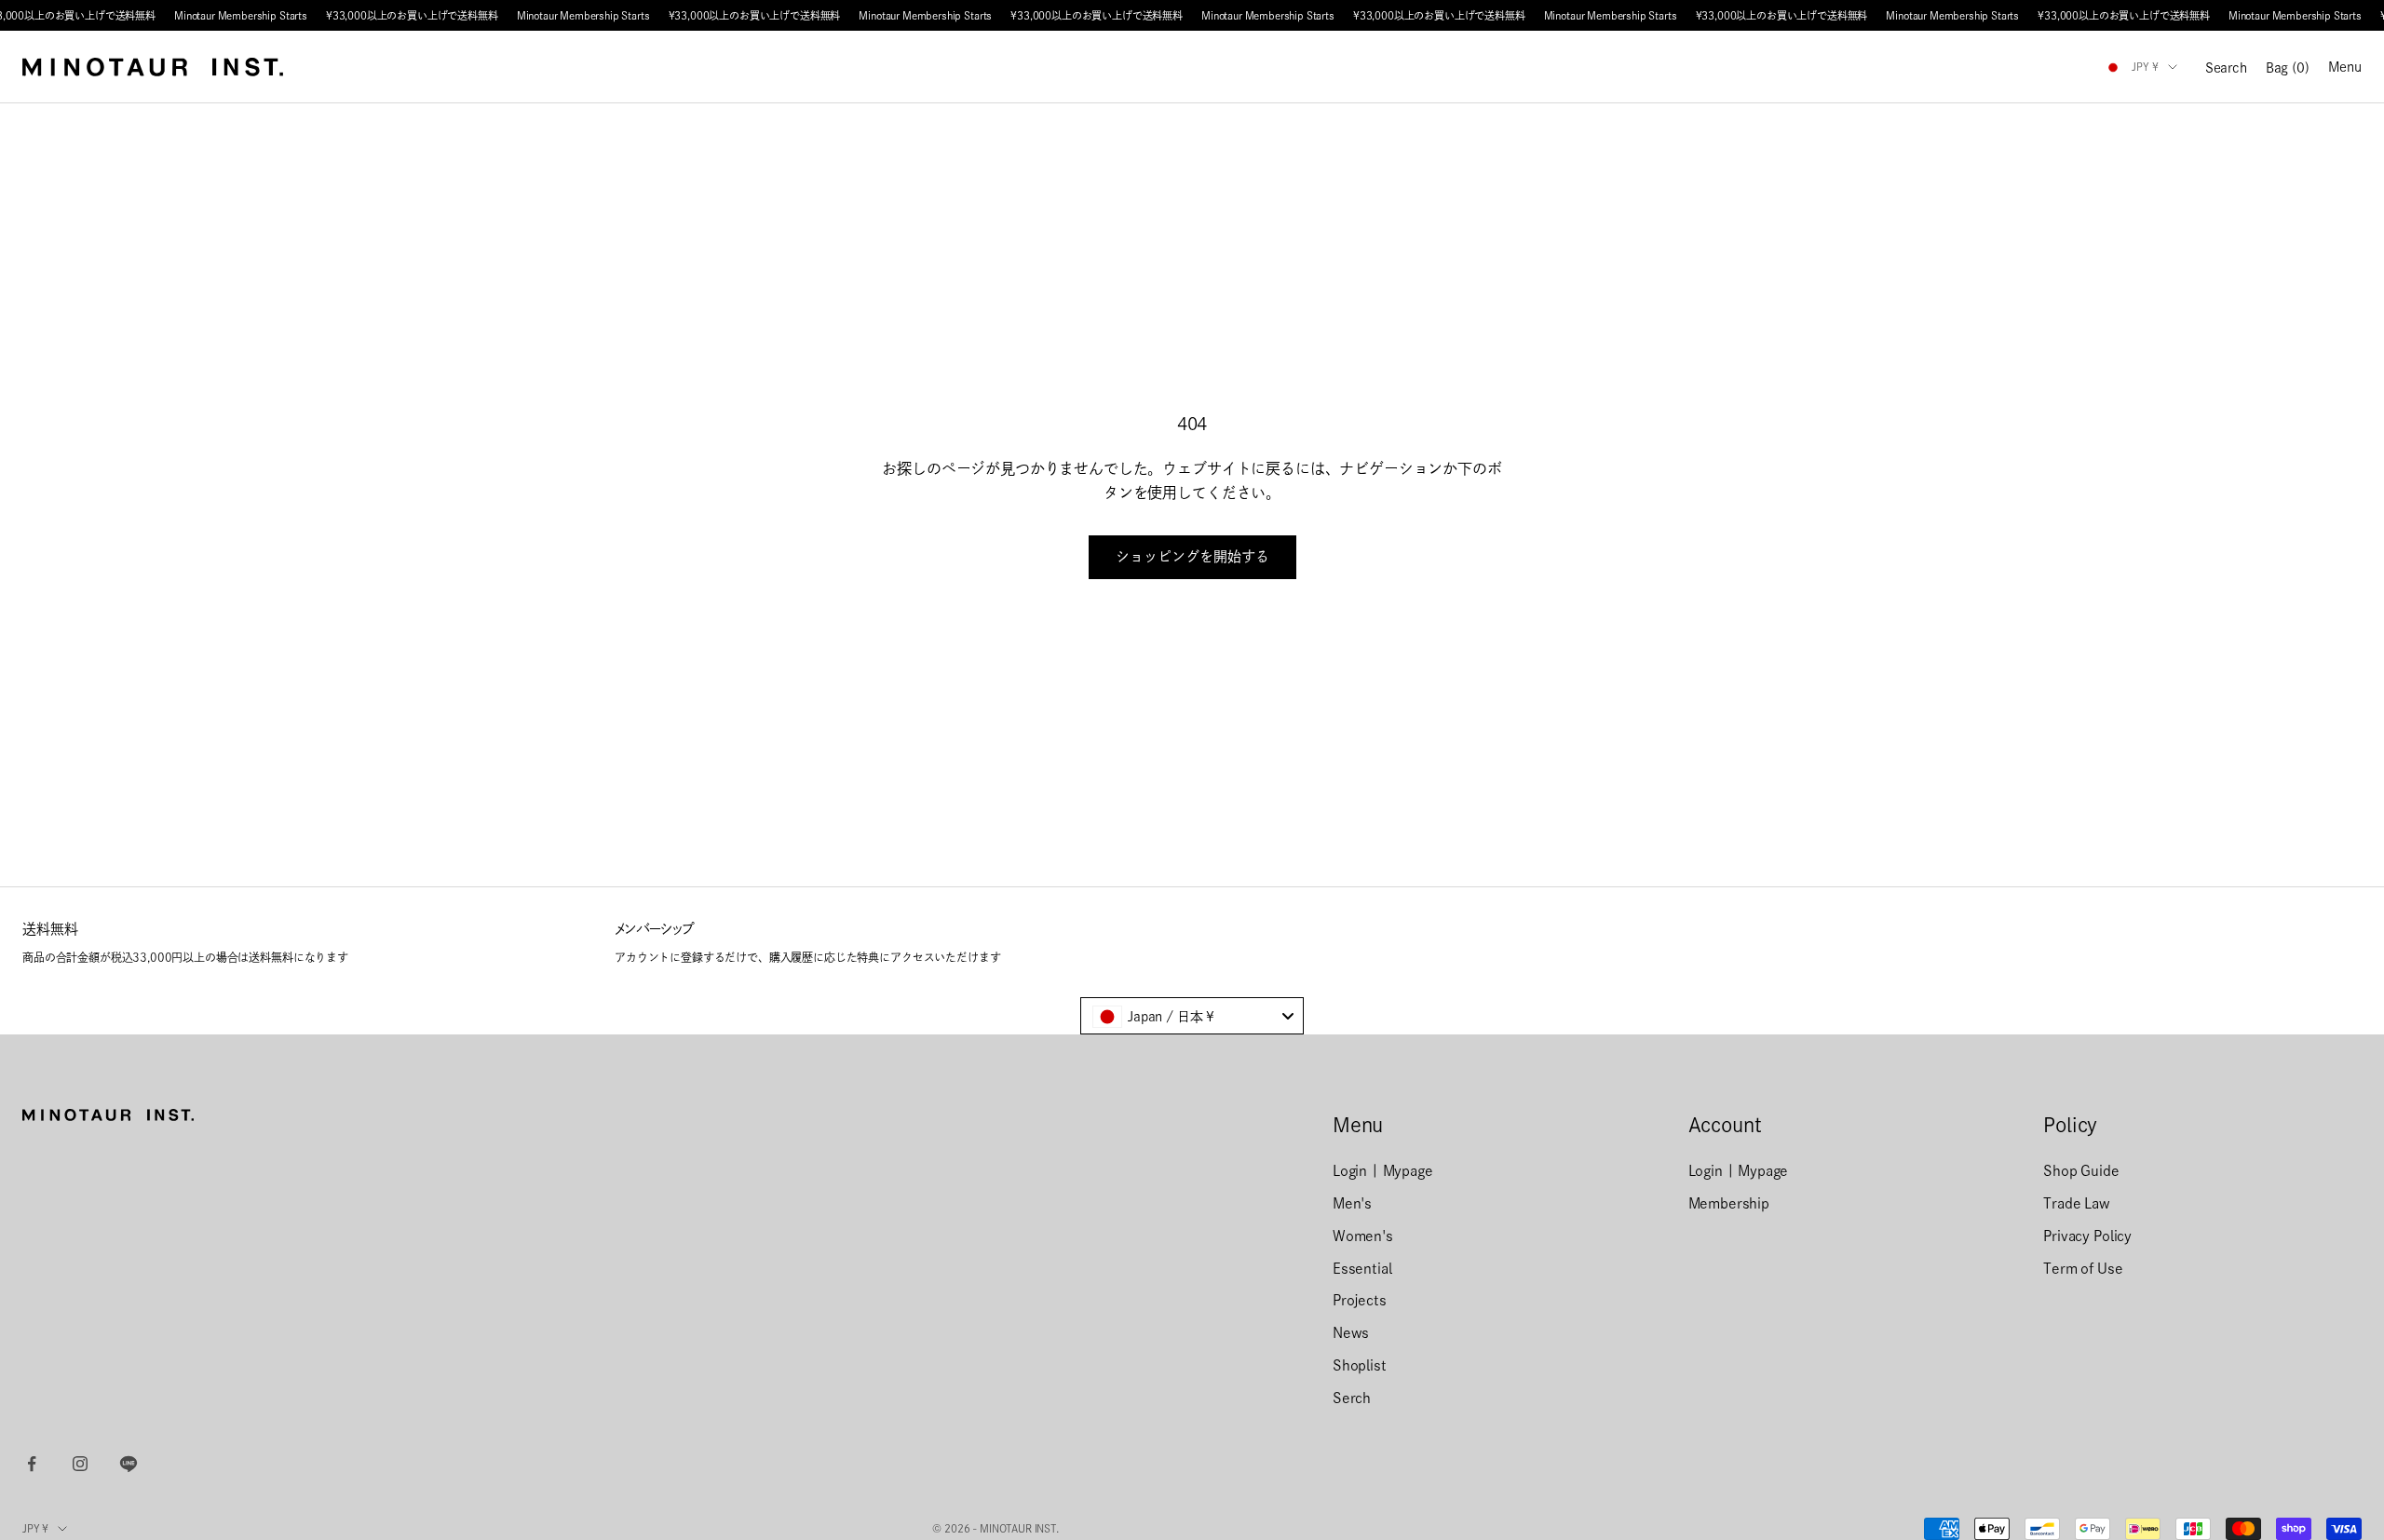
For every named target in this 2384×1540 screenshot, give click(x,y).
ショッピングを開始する (1192, 556)
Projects (1360, 1300)
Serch (1352, 1398)
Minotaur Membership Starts (241, 15)
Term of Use (2083, 1269)
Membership (1729, 1203)
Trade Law (2077, 1203)
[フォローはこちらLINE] (129, 1464)
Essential (1362, 1269)
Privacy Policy (2087, 1236)
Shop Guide (2081, 1171)
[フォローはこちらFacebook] (32, 1464)
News (1351, 1333)
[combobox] (1192, 1016)
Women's (1363, 1236)
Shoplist (1360, 1365)
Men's (1352, 1203)
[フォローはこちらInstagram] (80, 1464)
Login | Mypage (1383, 1171)
